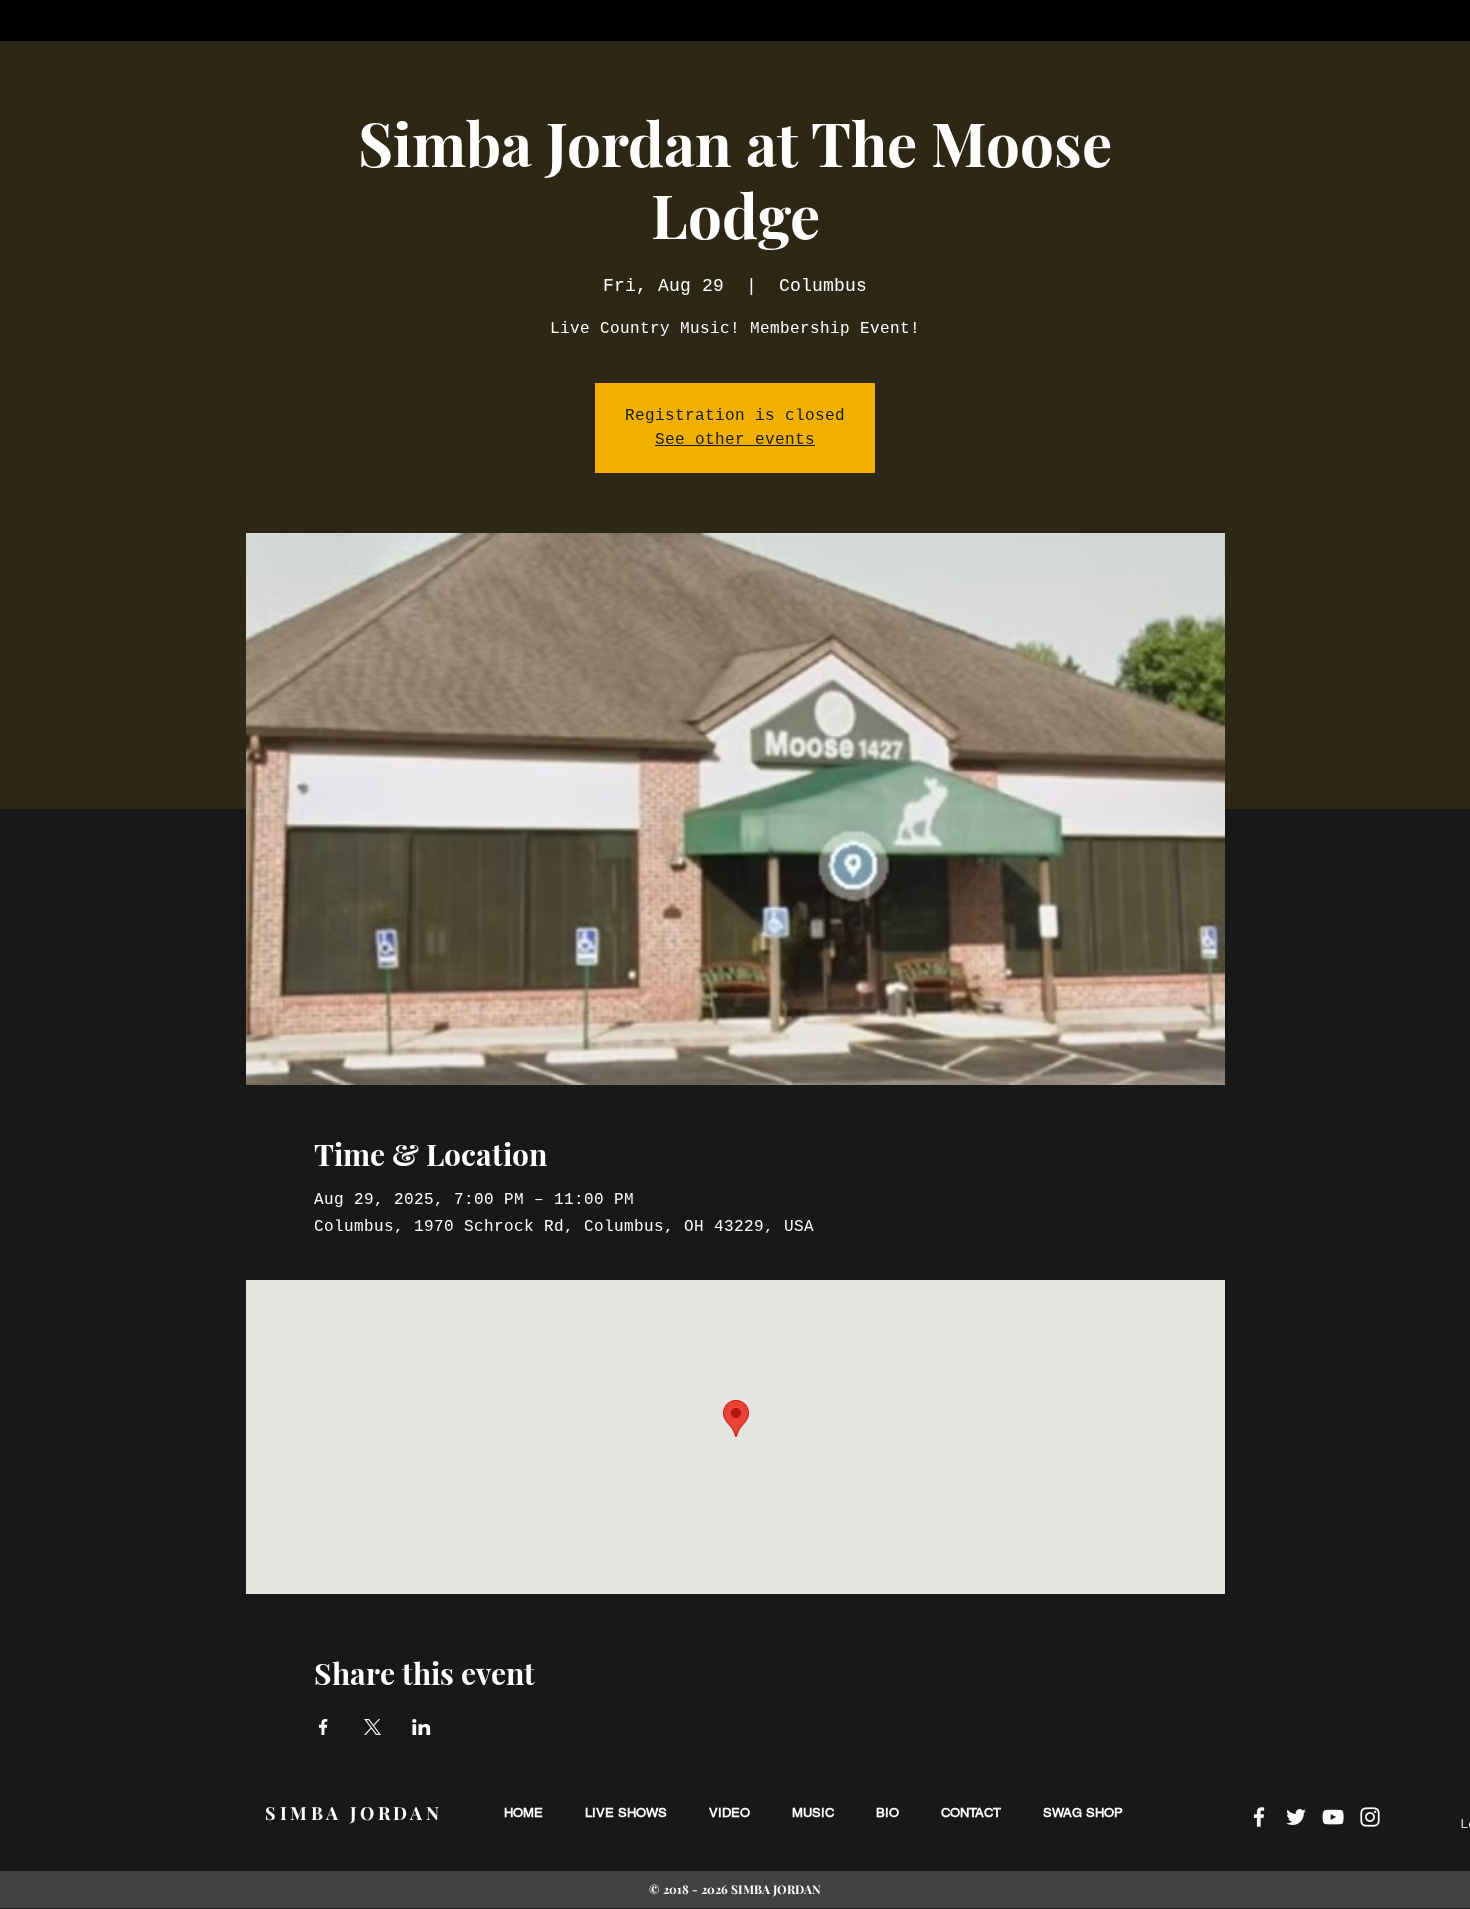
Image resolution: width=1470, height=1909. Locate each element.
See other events (735, 440)
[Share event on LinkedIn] (421, 1727)
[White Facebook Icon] (1259, 1817)
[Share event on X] (372, 1727)
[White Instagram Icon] (1370, 1817)
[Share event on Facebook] (323, 1727)
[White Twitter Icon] (1296, 1817)
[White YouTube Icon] (1333, 1817)
